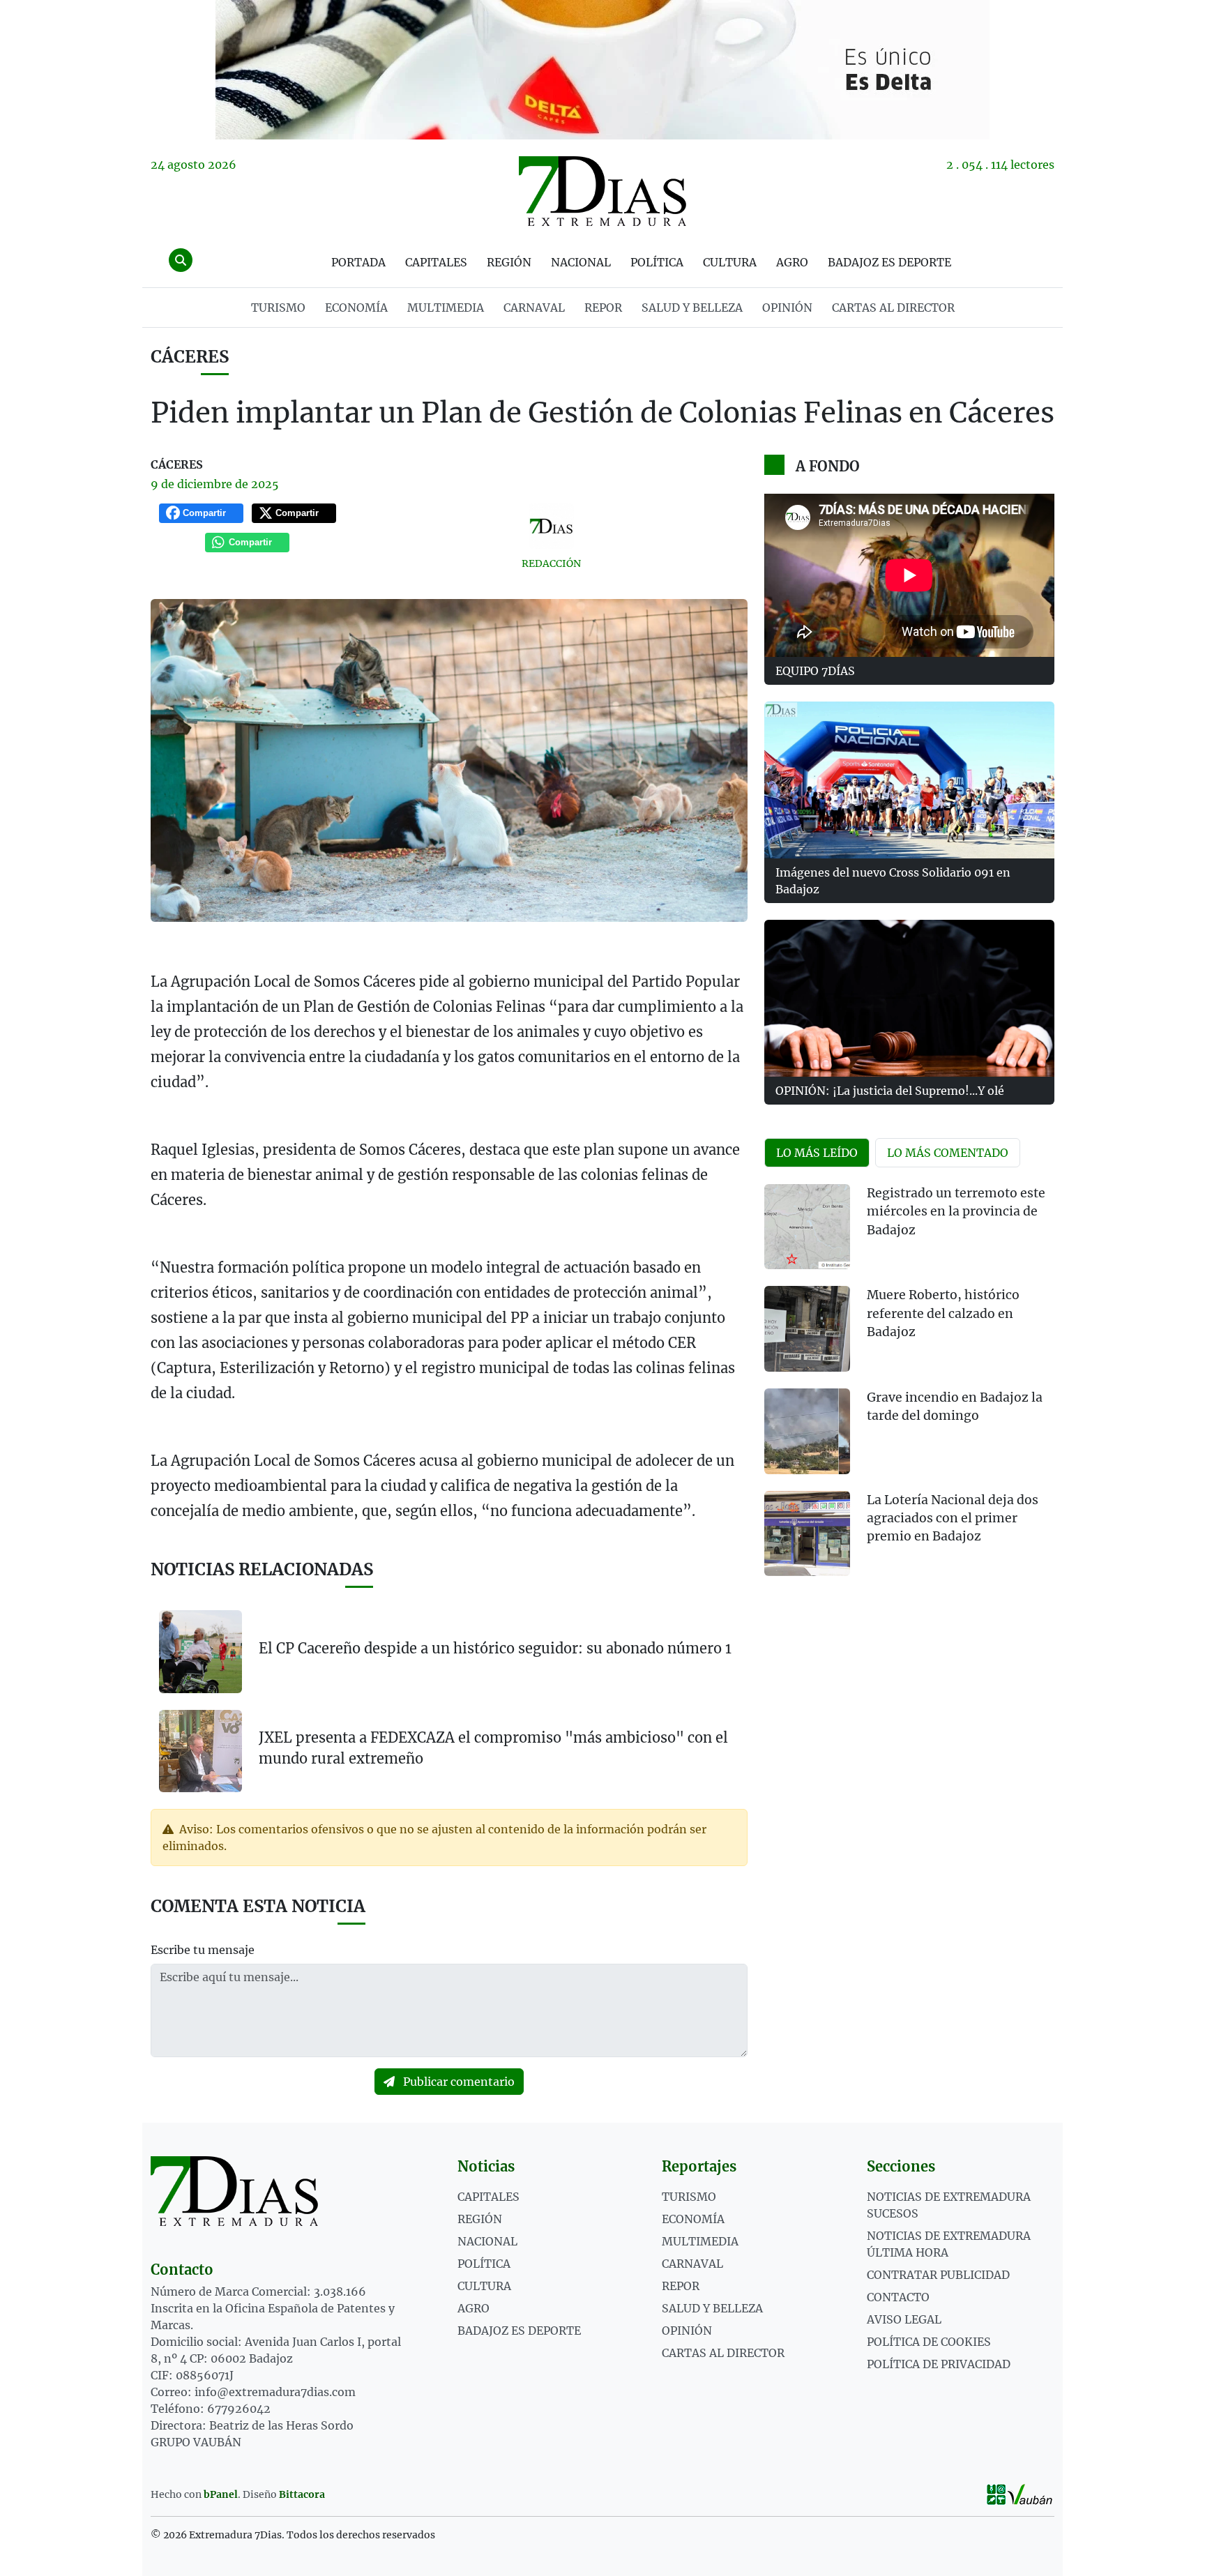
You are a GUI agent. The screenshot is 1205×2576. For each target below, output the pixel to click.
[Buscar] (181, 260)
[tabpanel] (909, 1389)
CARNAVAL (534, 308)
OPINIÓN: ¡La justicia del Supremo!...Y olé (890, 1091)
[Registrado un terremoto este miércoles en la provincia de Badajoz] (807, 1227)
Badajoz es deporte (889, 262)
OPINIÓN (787, 308)
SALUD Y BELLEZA (692, 308)
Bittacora (302, 2494)
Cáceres (190, 357)
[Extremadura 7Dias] (602, 191)
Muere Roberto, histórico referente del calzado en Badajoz (943, 1313)
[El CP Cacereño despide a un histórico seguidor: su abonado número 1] (200, 1652)
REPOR (603, 308)
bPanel (221, 2494)
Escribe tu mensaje (203, 1950)
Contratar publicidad (938, 2275)
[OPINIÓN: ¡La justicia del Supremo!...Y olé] (909, 998)
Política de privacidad (939, 2364)
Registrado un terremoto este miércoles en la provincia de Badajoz (956, 1212)
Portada (358, 262)
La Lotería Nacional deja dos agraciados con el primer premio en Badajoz (953, 1518)
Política (657, 262)
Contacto (898, 2297)
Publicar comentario (457, 2082)
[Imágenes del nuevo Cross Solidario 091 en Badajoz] (909, 780)
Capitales (436, 262)
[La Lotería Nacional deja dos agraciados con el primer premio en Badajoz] (807, 1534)
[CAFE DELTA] (602, 70)
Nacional (581, 262)
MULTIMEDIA (446, 308)
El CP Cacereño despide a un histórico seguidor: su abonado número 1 (495, 1648)
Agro (792, 262)
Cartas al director (893, 308)
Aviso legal (904, 2319)
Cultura (730, 262)
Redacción (551, 563)
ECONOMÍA (356, 308)
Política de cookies (929, 2342)
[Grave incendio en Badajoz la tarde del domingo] (807, 1431)
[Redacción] (552, 526)
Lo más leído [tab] (817, 1153)
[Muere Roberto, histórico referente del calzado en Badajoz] (807, 1329)
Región (509, 262)
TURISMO (278, 308)
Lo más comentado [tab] (948, 1153)
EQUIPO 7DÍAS (815, 671)
